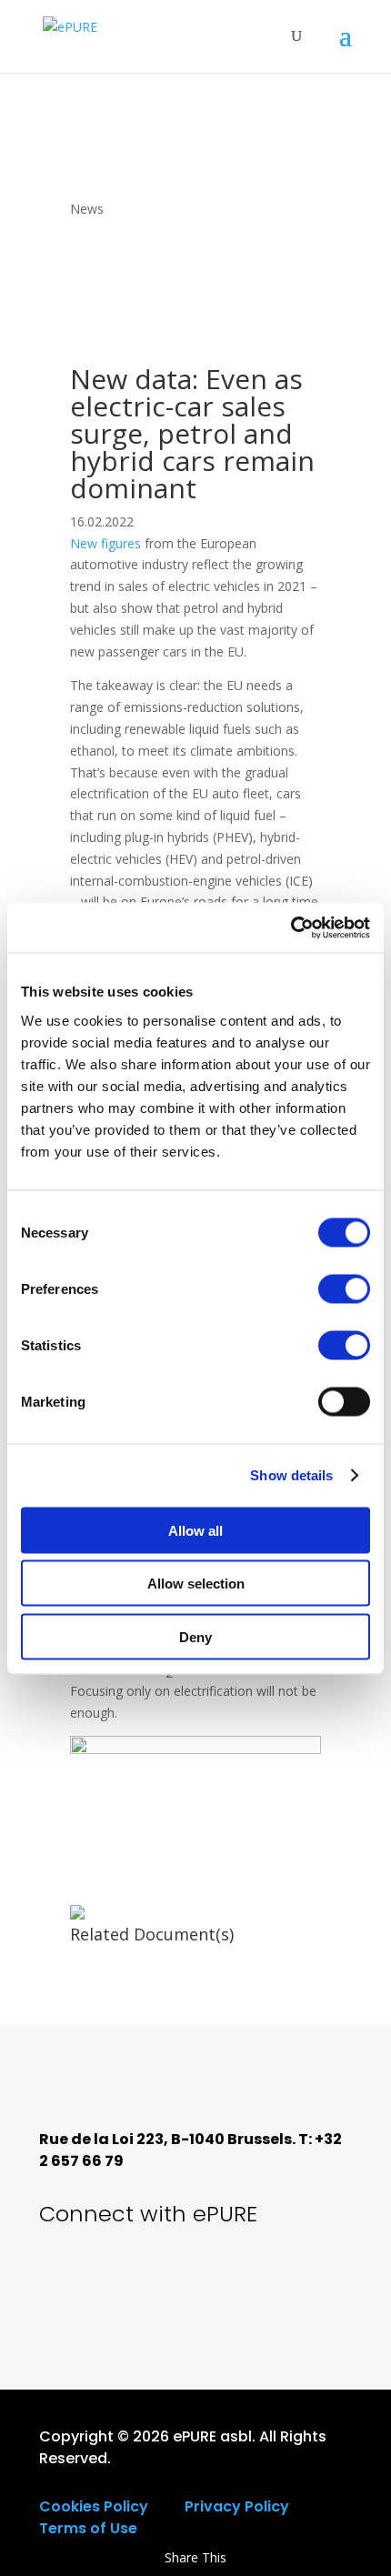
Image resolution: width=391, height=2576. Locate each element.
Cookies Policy (94, 2506)
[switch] (344, 1288)
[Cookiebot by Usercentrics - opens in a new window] (291, 927)
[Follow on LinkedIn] (190, 2282)
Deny (195, 1636)
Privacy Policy (237, 2506)
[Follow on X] (66, 2282)
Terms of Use (88, 2528)
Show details (291, 1475)
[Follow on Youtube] (128, 2282)
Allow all (195, 1530)
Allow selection (196, 1584)
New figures (105, 543)
